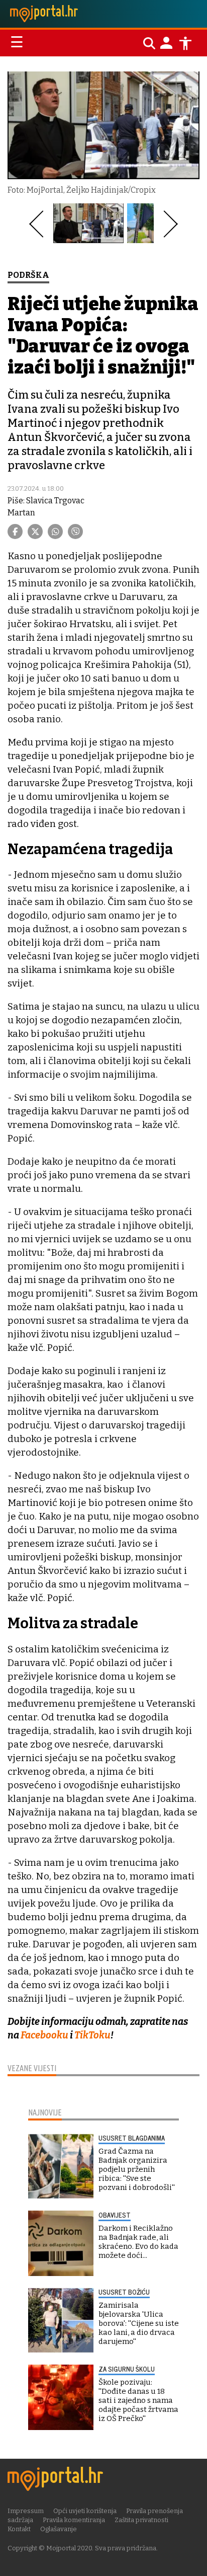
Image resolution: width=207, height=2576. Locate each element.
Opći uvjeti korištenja (85, 2511)
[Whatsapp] (55, 532)
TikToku (92, 2035)
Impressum (26, 2511)
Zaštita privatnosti (141, 2520)
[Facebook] (15, 532)
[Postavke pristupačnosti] (185, 43)
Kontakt (19, 2529)
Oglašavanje (59, 2529)
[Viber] (75, 532)
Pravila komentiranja (74, 2520)
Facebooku (45, 2035)
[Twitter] (35, 532)
